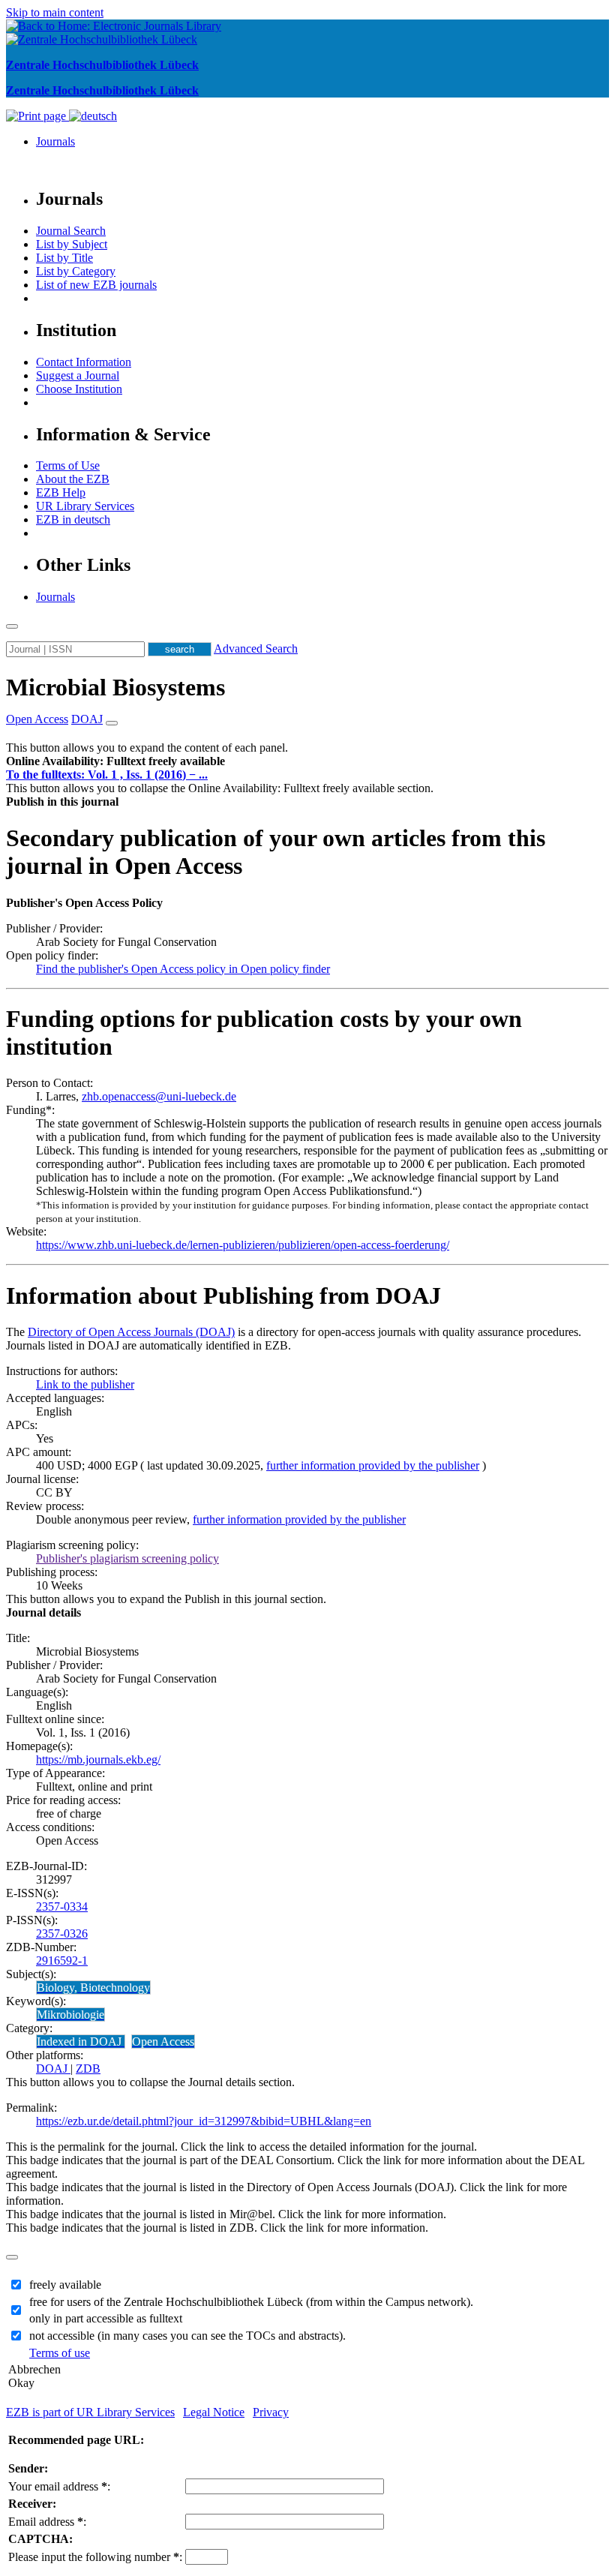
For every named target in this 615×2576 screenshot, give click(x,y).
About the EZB (73, 479)
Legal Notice (214, 2412)
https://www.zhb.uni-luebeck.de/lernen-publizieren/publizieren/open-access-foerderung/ (243, 1245)
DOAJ (53, 2069)
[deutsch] (93, 116)
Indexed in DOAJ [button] (81, 2042)
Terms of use (60, 2353)
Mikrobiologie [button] (70, 2015)
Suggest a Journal (78, 375)
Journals (55, 141)
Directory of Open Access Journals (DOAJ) (131, 1332)
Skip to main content (55, 12)
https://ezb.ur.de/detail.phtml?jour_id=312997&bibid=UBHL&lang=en (204, 2121)
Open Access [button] (37, 719)
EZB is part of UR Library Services (90, 2412)
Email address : (47, 2522)
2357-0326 (62, 1934)
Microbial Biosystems (115, 687)
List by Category (76, 271)
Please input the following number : (95, 2557)
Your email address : (59, 2486)
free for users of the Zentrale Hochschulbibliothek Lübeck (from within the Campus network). (251, 2302)
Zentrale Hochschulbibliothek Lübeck (102, 65)
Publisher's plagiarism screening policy (127, 1558)
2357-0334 (62, 1906)
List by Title (64, 258)
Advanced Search (256, 649)
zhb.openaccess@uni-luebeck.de (159, 1096)
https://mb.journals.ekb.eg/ (98, 1759)
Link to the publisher (85, 1384)
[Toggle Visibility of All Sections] (112, 723)
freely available (65, 2285)
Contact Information (84, 362)
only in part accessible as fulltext (106, 2318)
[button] (115, 761)
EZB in (73, 519)
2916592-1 (62, 1961)
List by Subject (72, 244)
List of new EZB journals (96, 285)
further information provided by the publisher (373, 1465)
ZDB (88, 2069)
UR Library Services (85, 506)
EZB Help (61, 492)
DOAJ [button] (87, 719)
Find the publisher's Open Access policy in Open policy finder (183, 969)
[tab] (307, 761)
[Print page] (37, 116)
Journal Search (71, 231)
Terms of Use (68, 465)
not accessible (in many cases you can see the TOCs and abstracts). (187, 2336)
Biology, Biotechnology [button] (93, 1988)
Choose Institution (79, 389)
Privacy (271, 2412)
